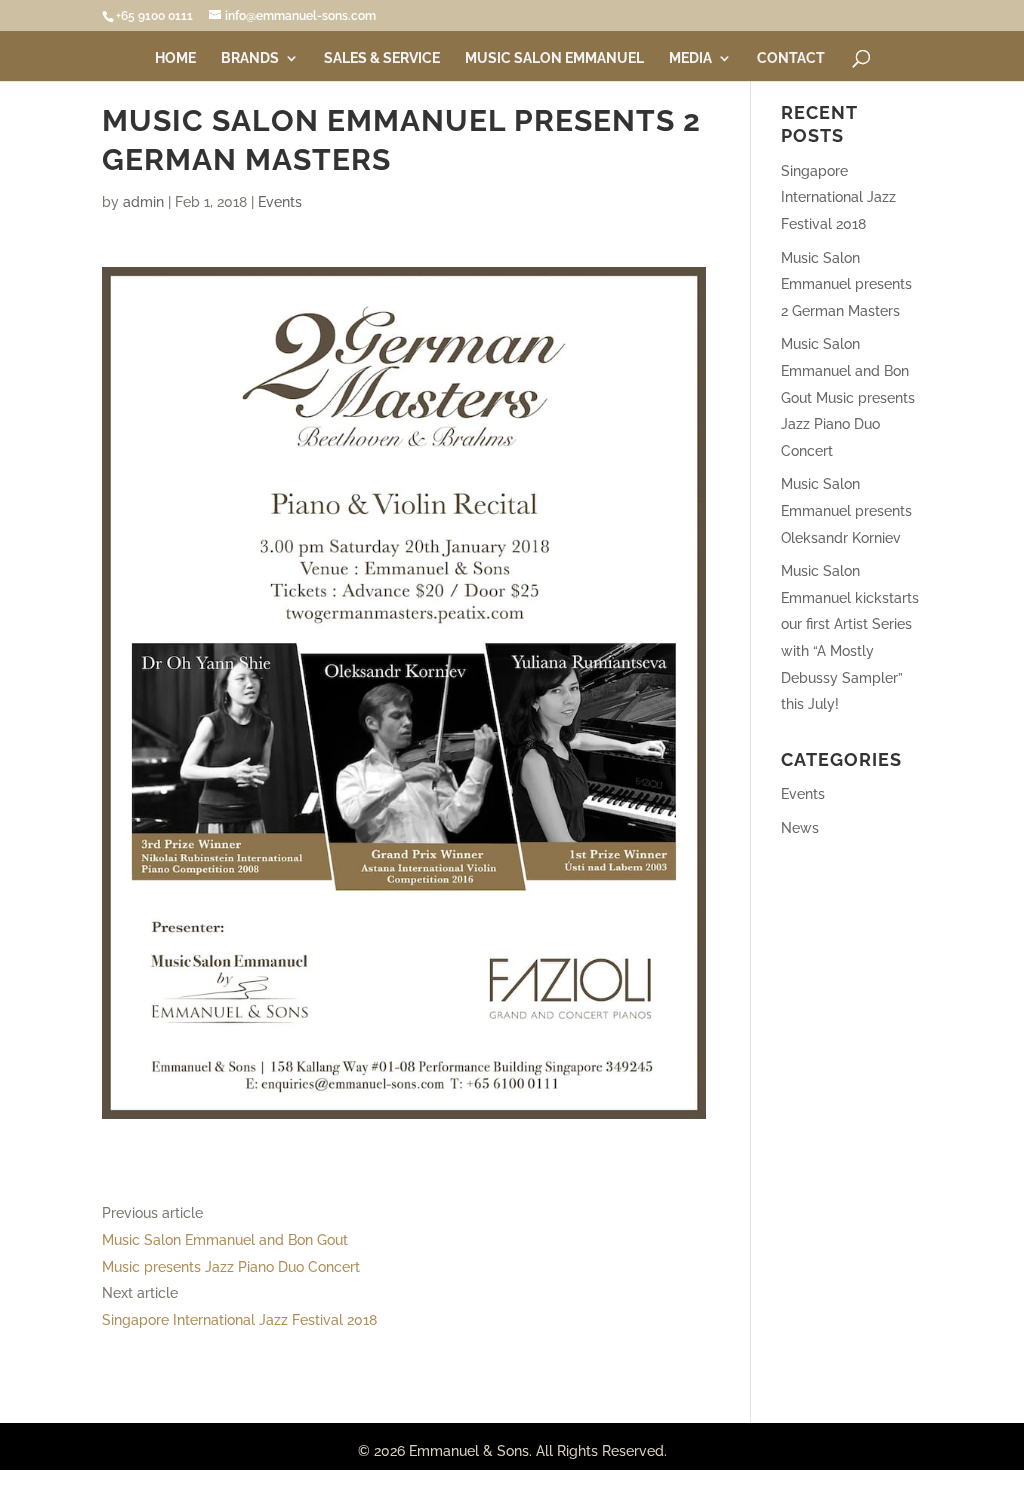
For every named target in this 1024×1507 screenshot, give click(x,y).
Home (175, 58)
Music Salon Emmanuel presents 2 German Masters (846, 284)
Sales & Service (382, 58)
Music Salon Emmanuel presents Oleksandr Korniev (846, 510)
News (800, 828)
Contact (791, 58)
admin (143, 202)
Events (280, 202)
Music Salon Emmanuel (554, 58)
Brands (250, 58)
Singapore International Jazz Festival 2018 (239, 1320)
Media (690, 58)
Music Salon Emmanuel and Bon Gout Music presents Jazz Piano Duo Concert (848, 397)
